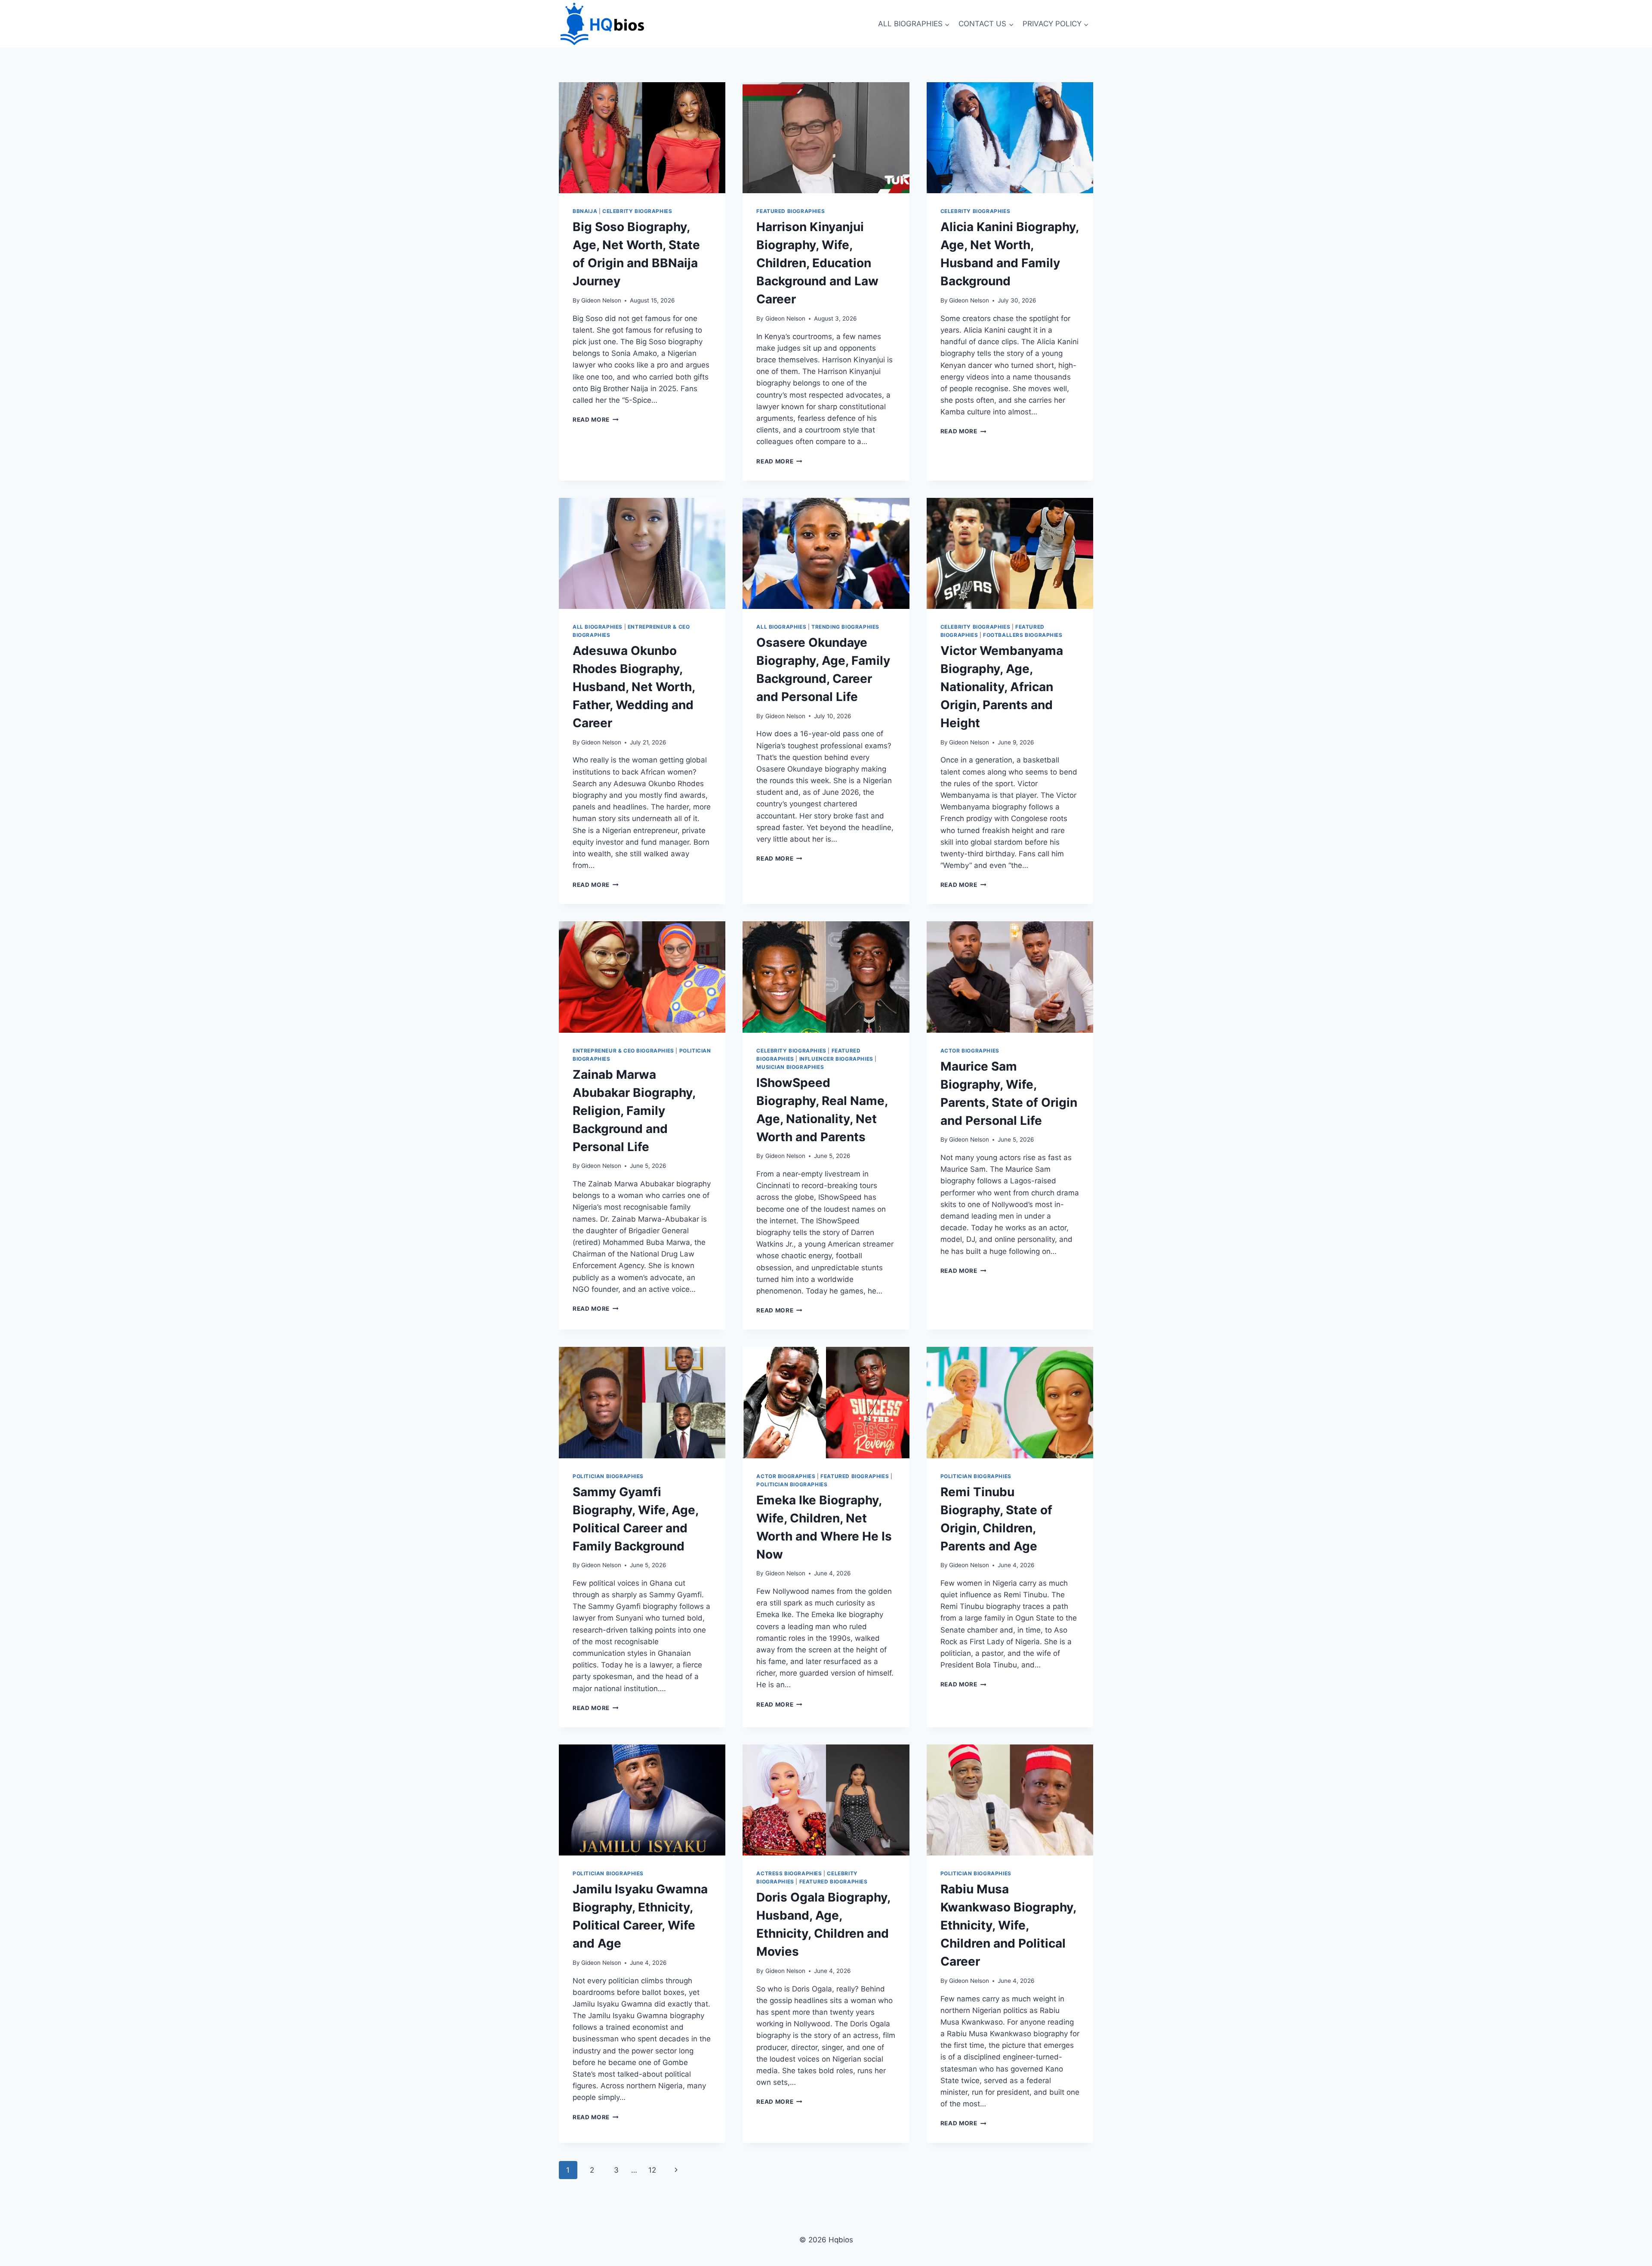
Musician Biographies (790, 1067)
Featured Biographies (791, 211)
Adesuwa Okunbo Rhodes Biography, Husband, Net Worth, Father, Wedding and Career (634, 687)
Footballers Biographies (1023, 635)
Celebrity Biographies (637, 211)
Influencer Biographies (836, 1059)
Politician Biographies (608, 1476)
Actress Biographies (789, 1873)
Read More (596, 420)
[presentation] (642, 138)
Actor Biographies (970, 1051)
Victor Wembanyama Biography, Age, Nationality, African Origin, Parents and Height (1002, 687)
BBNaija (585, 211)
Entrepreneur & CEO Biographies (623, 1051)
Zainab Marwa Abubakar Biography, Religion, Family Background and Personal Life (634, 1111)
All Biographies (598, 627)
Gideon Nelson (601, 300)
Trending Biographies (845, 627)
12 (652, 2170)
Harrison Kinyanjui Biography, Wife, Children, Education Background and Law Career (817, 263)
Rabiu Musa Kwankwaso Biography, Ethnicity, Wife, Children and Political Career (1008, 1925)
